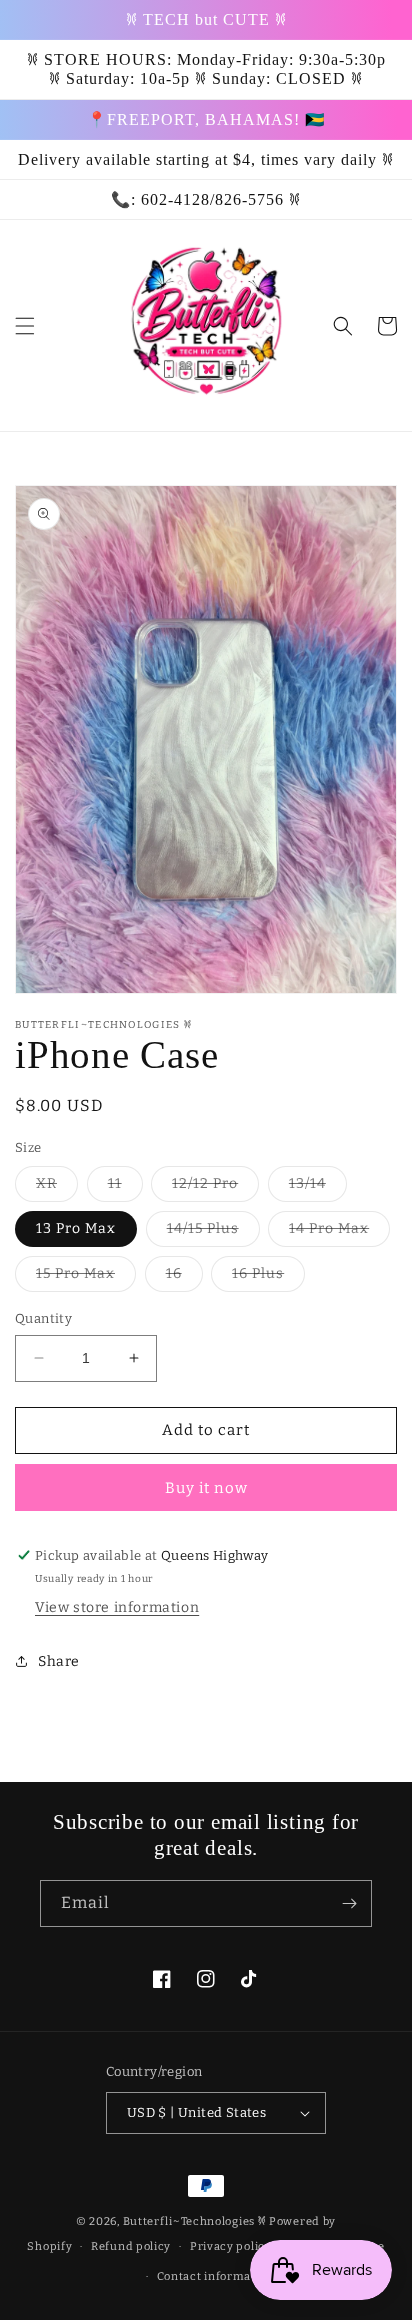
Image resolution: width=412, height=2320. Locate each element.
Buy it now (206, 1488)
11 (125, 1188)
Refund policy (131, 2246)
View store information (117, 1607)
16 (184, 1278)
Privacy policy (231, 2246)
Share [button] (59, 1661)
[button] (25, 326)
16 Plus (268, 1278)
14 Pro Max (339, 1233)
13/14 (318, 1188)
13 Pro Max (76, 1228)
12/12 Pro (215, 1188)
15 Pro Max (86, 1278)
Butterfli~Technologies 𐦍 (195, 2221)
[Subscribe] (349, 1903)
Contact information (215, 2276)
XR (57, 1188)
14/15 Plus (213, 1233)
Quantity (43, 1318)
